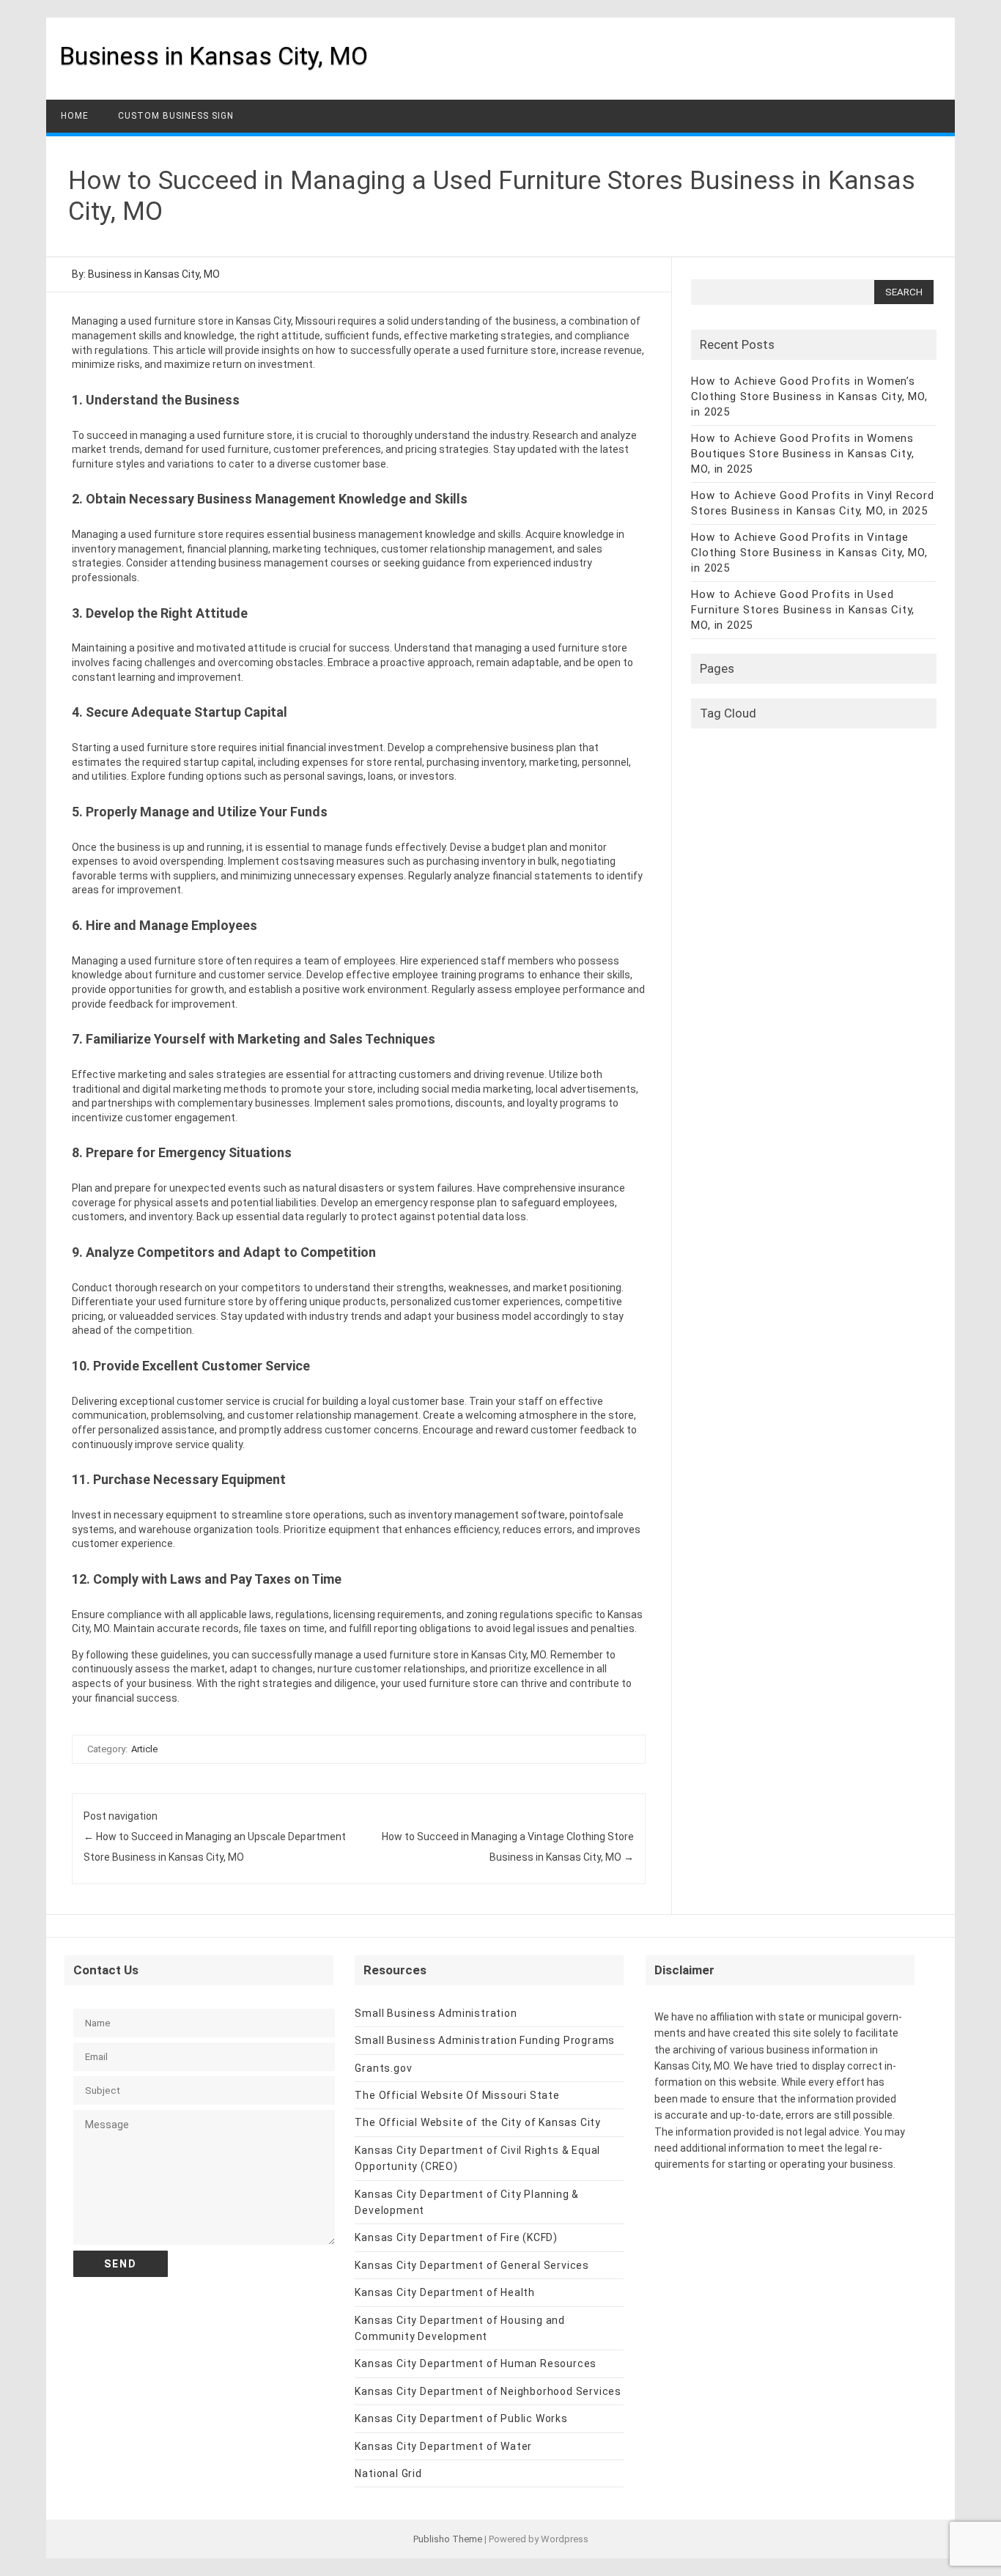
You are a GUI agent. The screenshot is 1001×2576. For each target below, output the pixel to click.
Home (75, 116)
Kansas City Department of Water (443, 2446)
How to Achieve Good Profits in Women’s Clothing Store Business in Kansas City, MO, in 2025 (809, 396)
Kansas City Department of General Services (472, 2265)
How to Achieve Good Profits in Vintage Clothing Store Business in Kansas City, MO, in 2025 (809, 553)
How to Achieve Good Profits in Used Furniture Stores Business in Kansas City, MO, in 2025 (803, 610)
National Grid (388, 2473)
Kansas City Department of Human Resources (476, 2363)
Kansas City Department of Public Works (461, 2418)
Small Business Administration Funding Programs (485, 2040)
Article (144, 1749)
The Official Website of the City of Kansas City (478, 2122)
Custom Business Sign (176, 116)
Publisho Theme (448, 2539)
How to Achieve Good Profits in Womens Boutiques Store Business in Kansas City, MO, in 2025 (802, 454)
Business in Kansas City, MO (214, 56)
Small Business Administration (436, 2013)
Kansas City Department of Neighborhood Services (488, 2391)
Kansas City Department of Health (445, 2292)
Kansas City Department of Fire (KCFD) (456, 2237)
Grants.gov (383, 2068)
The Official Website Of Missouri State (457, 2095)
